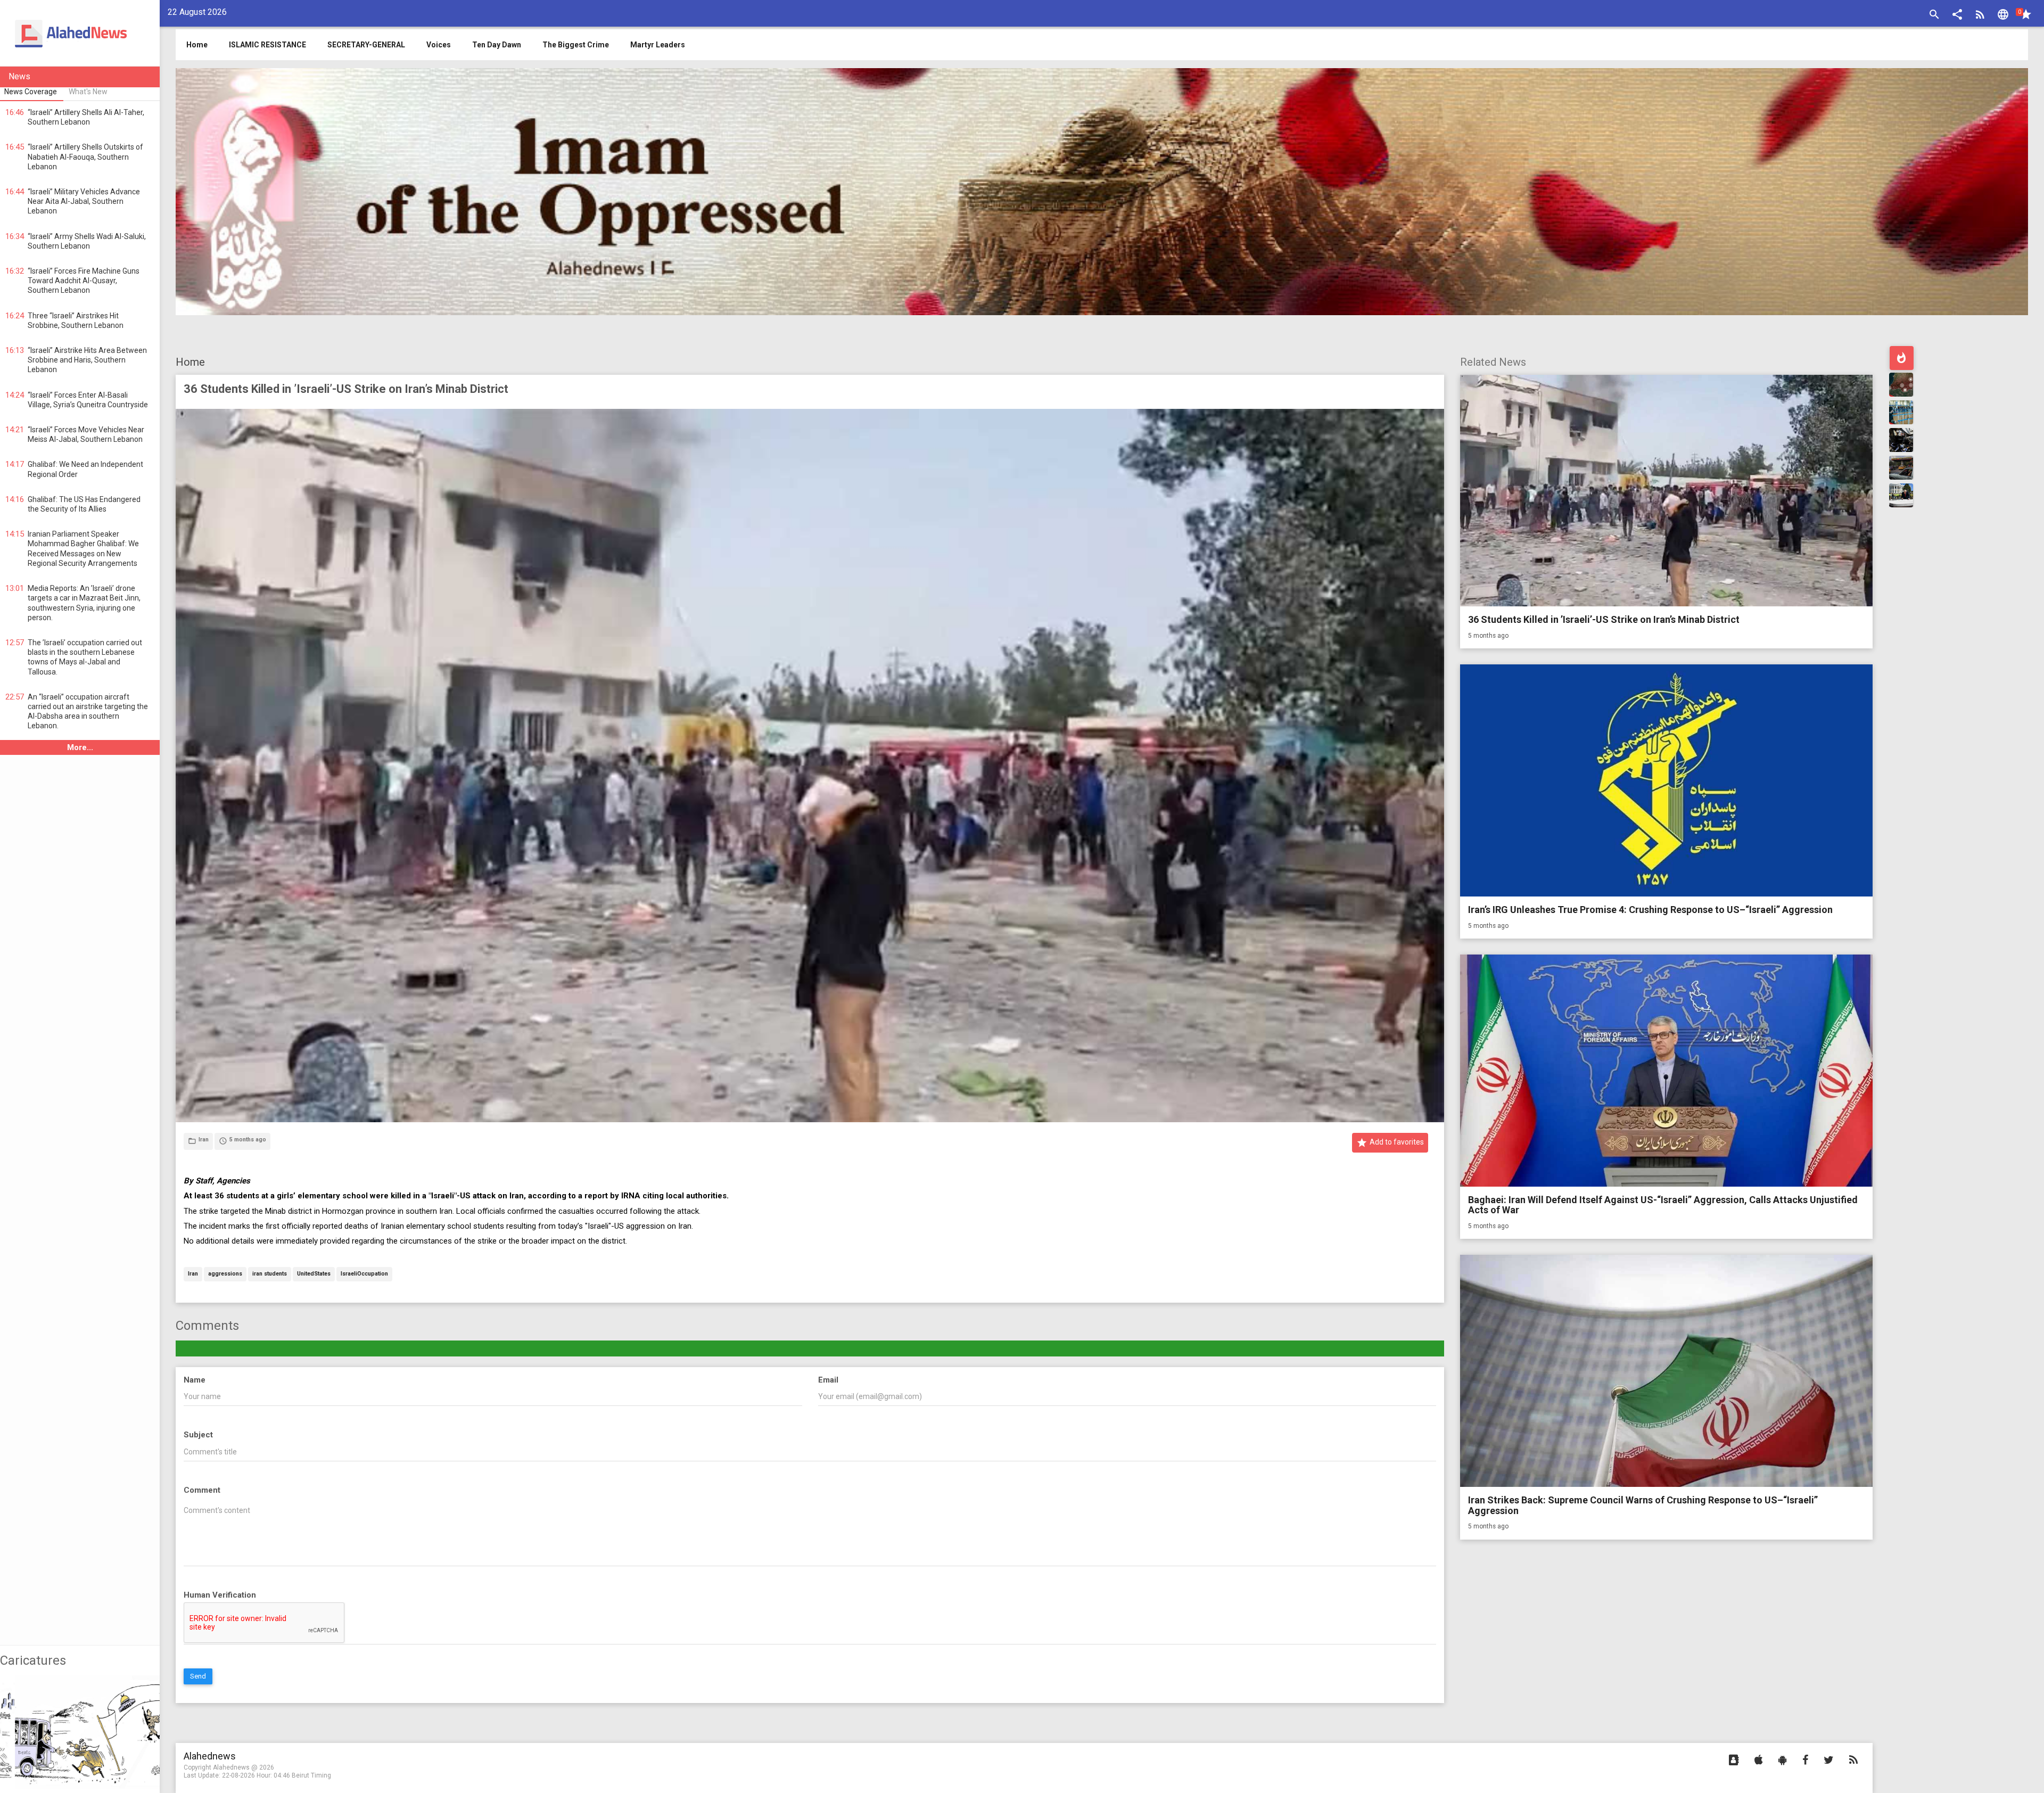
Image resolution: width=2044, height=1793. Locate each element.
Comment (202, 1490)
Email (828, 1380)
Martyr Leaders (658, 45)
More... (80, 747)
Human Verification (220, 1595)
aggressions (225, 1274)
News (19, 76)
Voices (439, 45)
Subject (198, 1435)
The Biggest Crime (576, 45)
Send (198, 1676)
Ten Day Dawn (497, 45)
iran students (270, 1274)
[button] (1957, 16)
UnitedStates (314, 1274)
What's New (88, 92)
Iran (193, 1274)
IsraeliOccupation (364, 1274)
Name (195, 1380)
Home (190, 362)
